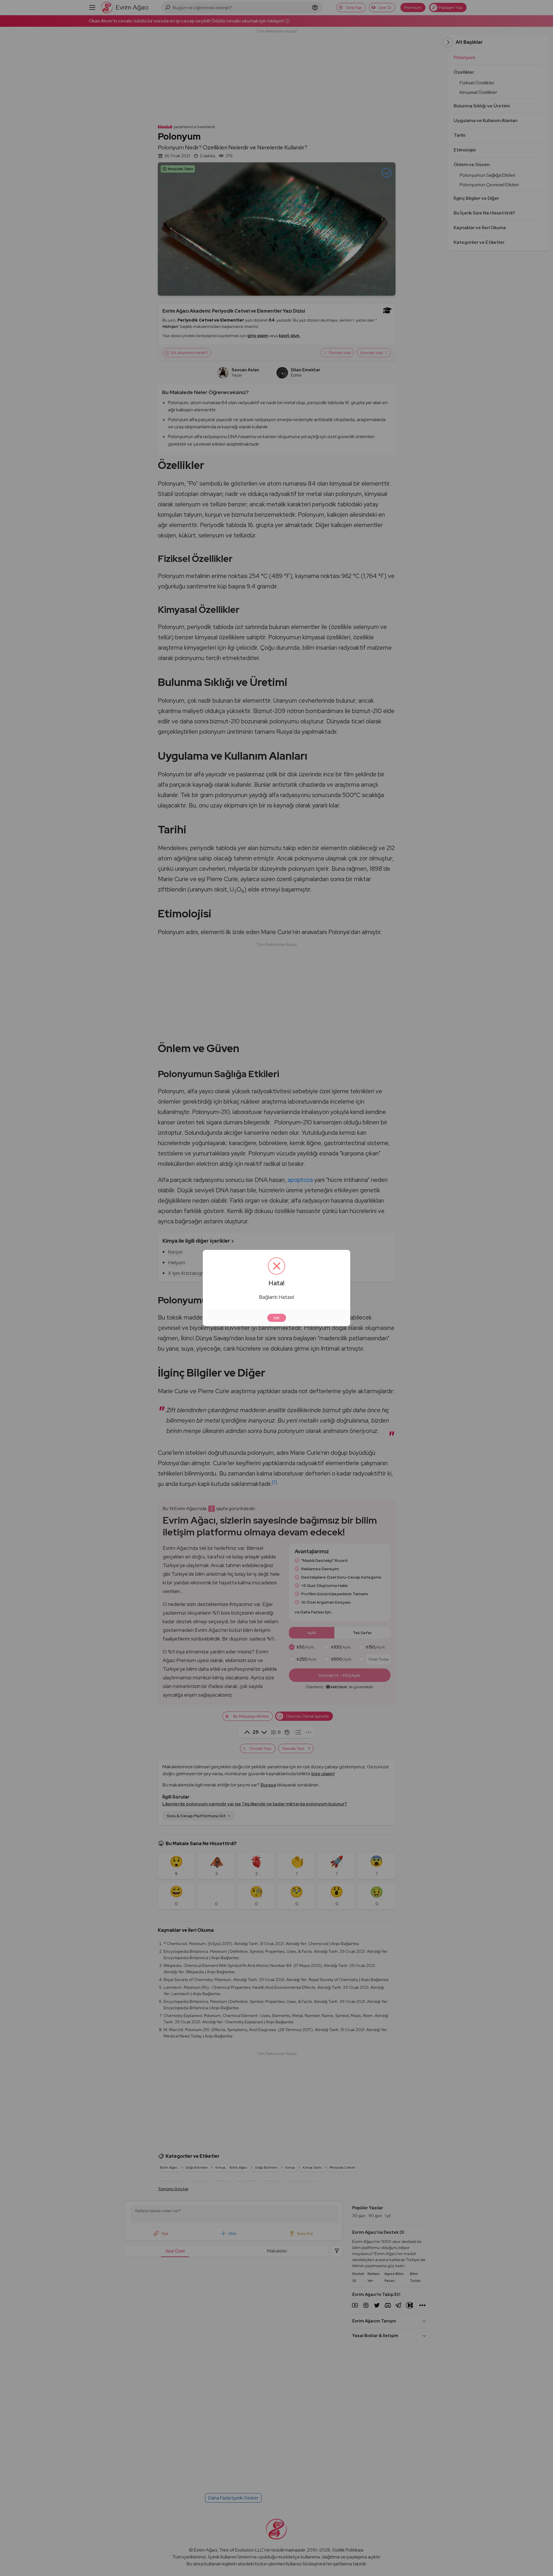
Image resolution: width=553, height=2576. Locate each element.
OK (277, 1318)
